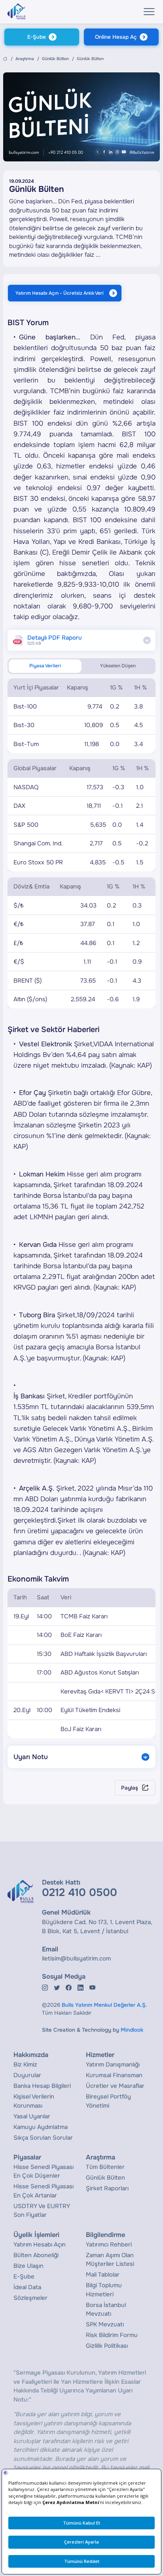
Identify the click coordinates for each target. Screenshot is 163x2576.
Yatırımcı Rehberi (109, 2245)
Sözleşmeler (30, 2298)
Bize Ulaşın (28, 2266)
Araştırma (25, 59)
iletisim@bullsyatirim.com (76, 1959)
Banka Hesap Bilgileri (42, 2086)
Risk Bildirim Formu (112, 2335)
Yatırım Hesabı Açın (40, 2245)
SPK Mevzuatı (105, 2324)
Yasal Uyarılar (32, 2116)
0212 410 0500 (80, 1892)
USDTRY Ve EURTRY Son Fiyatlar (42, 2211)
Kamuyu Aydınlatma (41, 2127)
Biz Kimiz (25, 2065)
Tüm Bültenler (105, 2167)
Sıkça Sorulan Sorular (43, 2138)
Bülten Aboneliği (36, 2255)
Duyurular (27, 2075)
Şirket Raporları (107, 2188)
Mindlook (132, 2030)
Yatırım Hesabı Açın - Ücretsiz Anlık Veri (60, 293)
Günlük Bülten (55, 59)
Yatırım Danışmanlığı (113, 2065)
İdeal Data (27, 2287)
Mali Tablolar (103, 2275)
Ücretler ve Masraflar (115, 2086)
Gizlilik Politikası (107, 2346)
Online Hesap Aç (116, 37)
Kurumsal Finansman (114, 2075)
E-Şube (37, 37)
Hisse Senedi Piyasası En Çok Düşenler (44, 2172)
